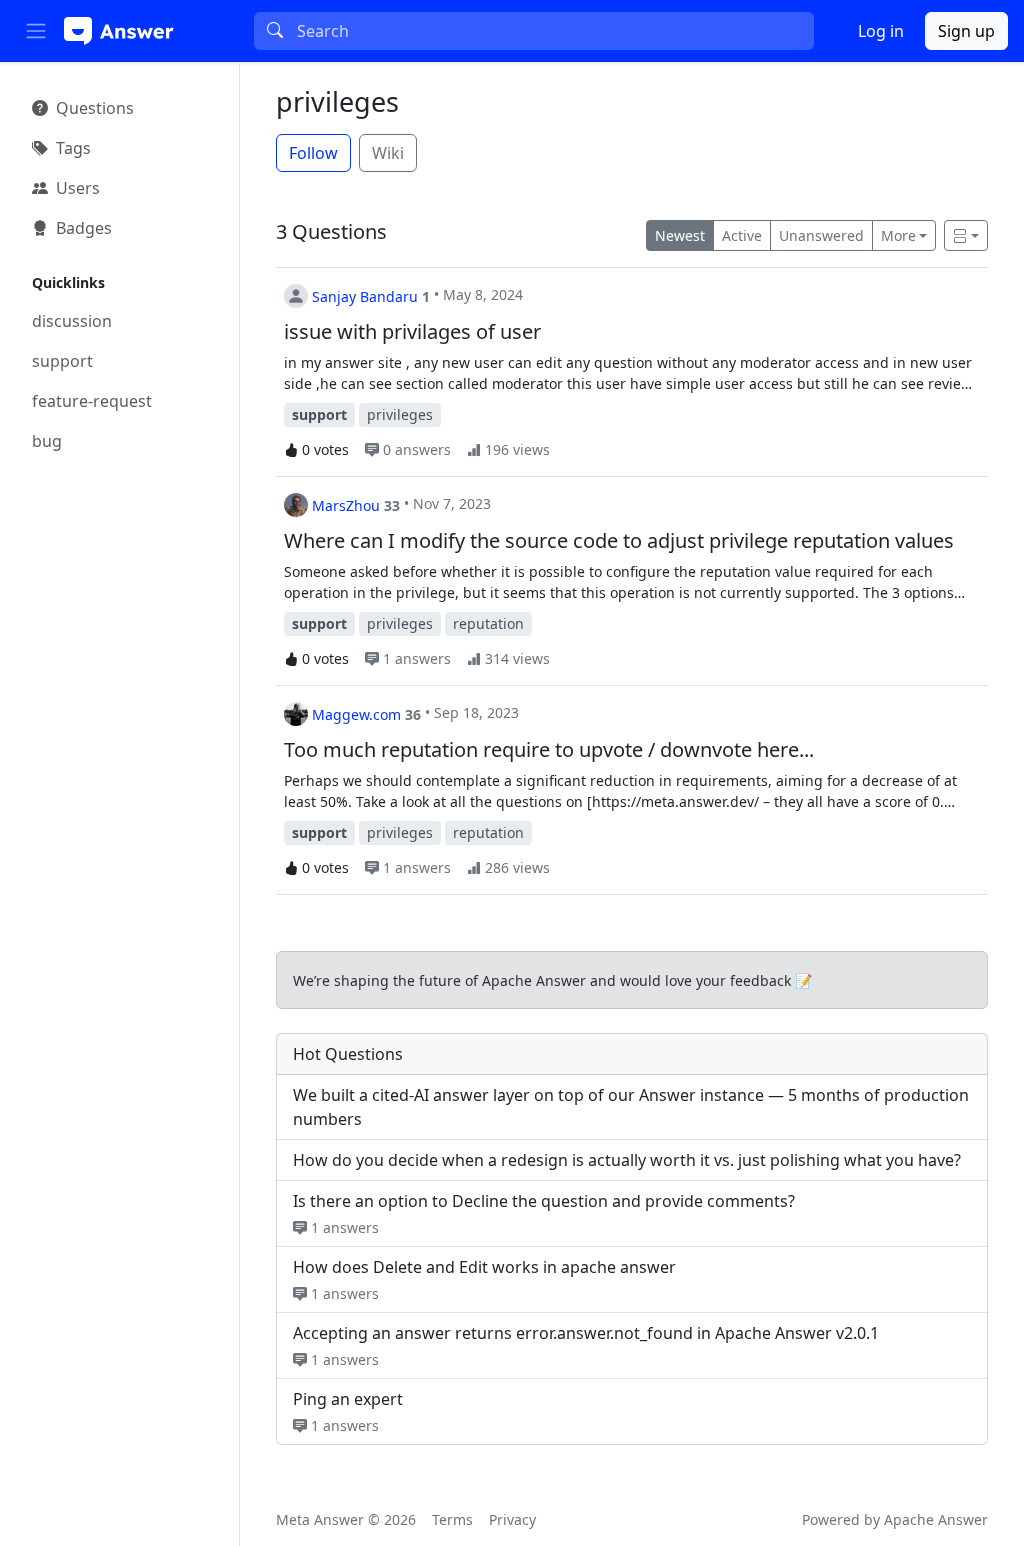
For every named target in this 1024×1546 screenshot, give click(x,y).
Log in (881, 31)
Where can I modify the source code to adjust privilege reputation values (619, 541)
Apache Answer (936, 1519)
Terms (452, 1519)
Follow (313, 153)
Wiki (388, 153)
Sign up (966, 31)
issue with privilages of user (412, 332)
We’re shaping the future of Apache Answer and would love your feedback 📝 (552, 980)
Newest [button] (680, 235)
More (898, 235)
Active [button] (742, 235)
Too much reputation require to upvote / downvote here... (549, 750)
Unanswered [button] (821, 235)
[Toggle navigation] (36, 31)
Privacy (512, 1519)
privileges (337, 101)
